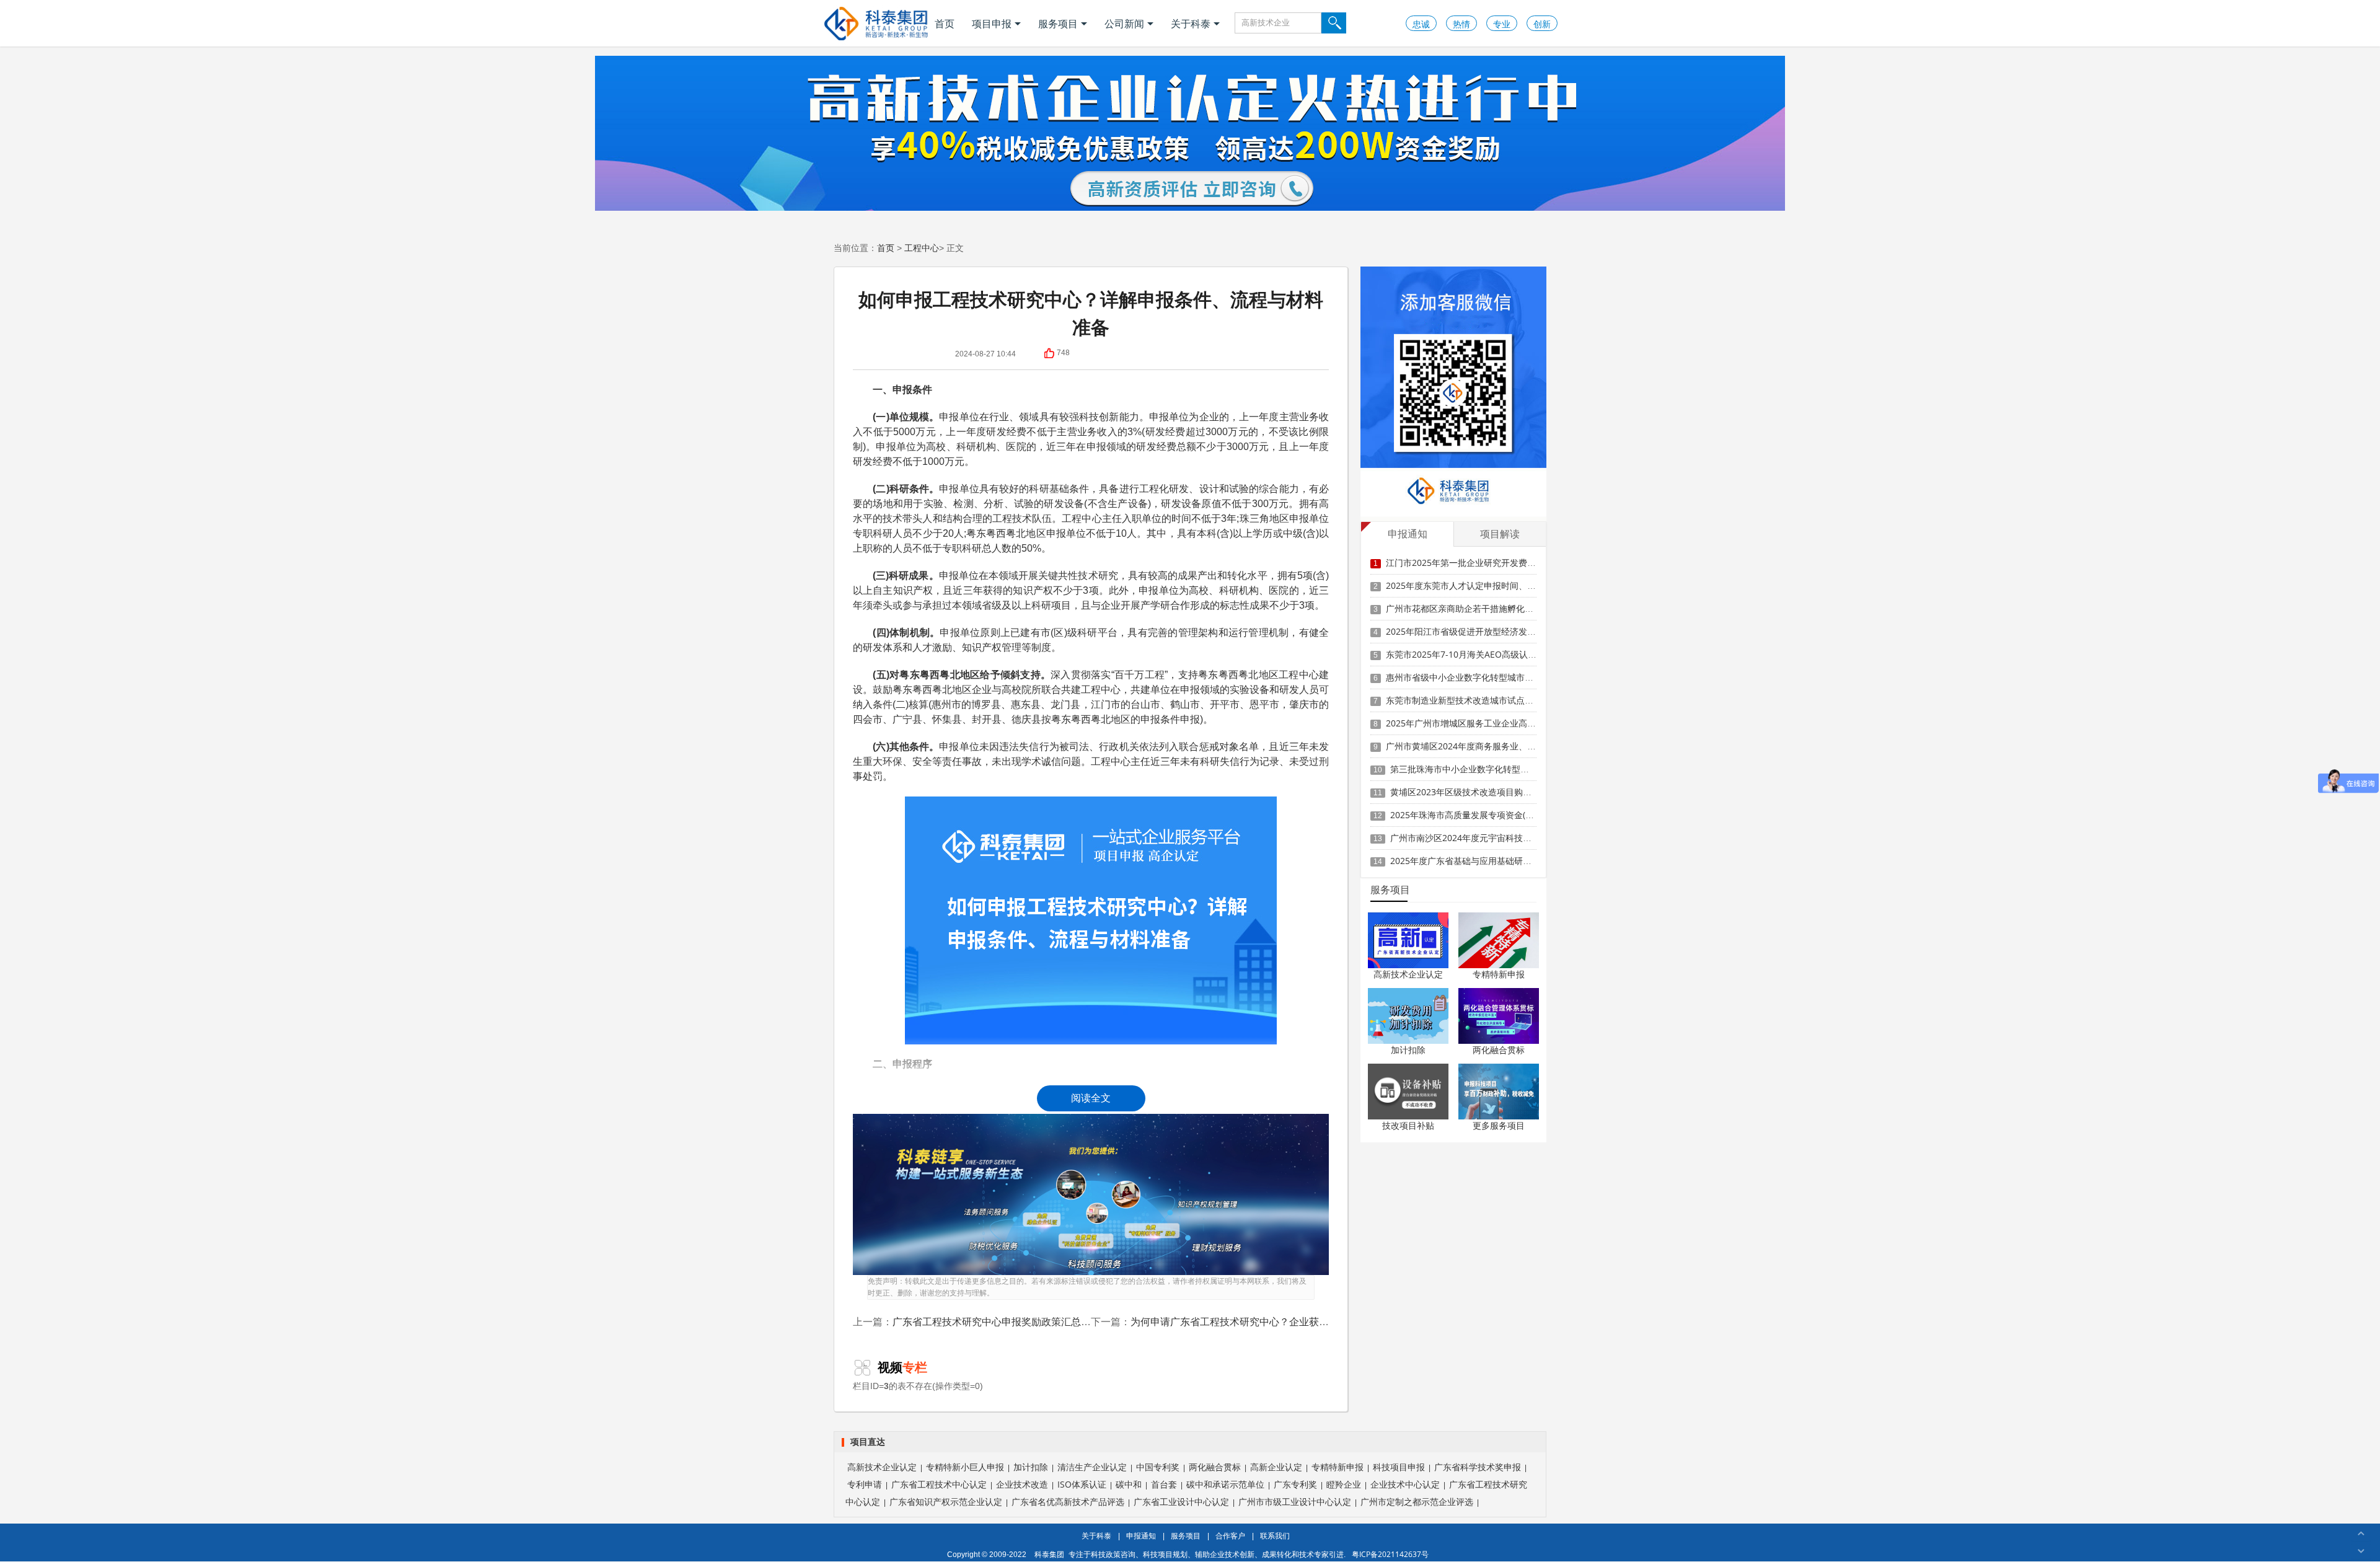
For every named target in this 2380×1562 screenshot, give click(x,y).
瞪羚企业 (1344, 1484)
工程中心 (922, 248)
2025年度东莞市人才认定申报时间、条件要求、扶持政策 (1496, 585)
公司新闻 (1124, 24)
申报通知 (1141, 1536)
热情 (1461, 24)
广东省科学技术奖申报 (1478, 1467)
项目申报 (992, 24)
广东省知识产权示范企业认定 (946, 1502)
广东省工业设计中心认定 (1181, 1502)
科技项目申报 (1399, 1467)
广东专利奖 (1295, 1484)
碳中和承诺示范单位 (1225, 1484)
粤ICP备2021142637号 (1390, 1554)
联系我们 (1275, 1536)
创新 (1542, 24)
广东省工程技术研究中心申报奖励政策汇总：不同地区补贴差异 (1031, 1322)
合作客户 (1230, 1536)
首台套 (1164, 1484)
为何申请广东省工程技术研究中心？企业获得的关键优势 (1254, 1322)
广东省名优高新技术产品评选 (1068, 1502)
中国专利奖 (1158, 1467)
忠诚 (1421, 24)
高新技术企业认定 (1408, 974)
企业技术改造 (1022, 1484)
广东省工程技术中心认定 (939, 1484)
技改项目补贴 (1408, 1125)
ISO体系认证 (1082, 1484)
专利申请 (865, 1484)
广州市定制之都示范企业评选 (1417, 1502)
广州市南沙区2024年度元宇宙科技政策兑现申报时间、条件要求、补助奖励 (1535, 838)
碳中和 (1129, 1484)
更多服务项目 (1499, 1125)
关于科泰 (1191, 24)
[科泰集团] (876, 23)
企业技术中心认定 (1405, 1484)
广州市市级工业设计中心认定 (1295, 1502)
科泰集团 (1049, 1554)
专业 (1502, 24)
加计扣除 (1408, 1050)
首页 (945, 24)
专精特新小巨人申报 (965, 1467)
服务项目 (1058, 24)
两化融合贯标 (1499, 1050)
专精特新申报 (1499, 974)
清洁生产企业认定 (1092, 1467)
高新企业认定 (1276, 1467)
